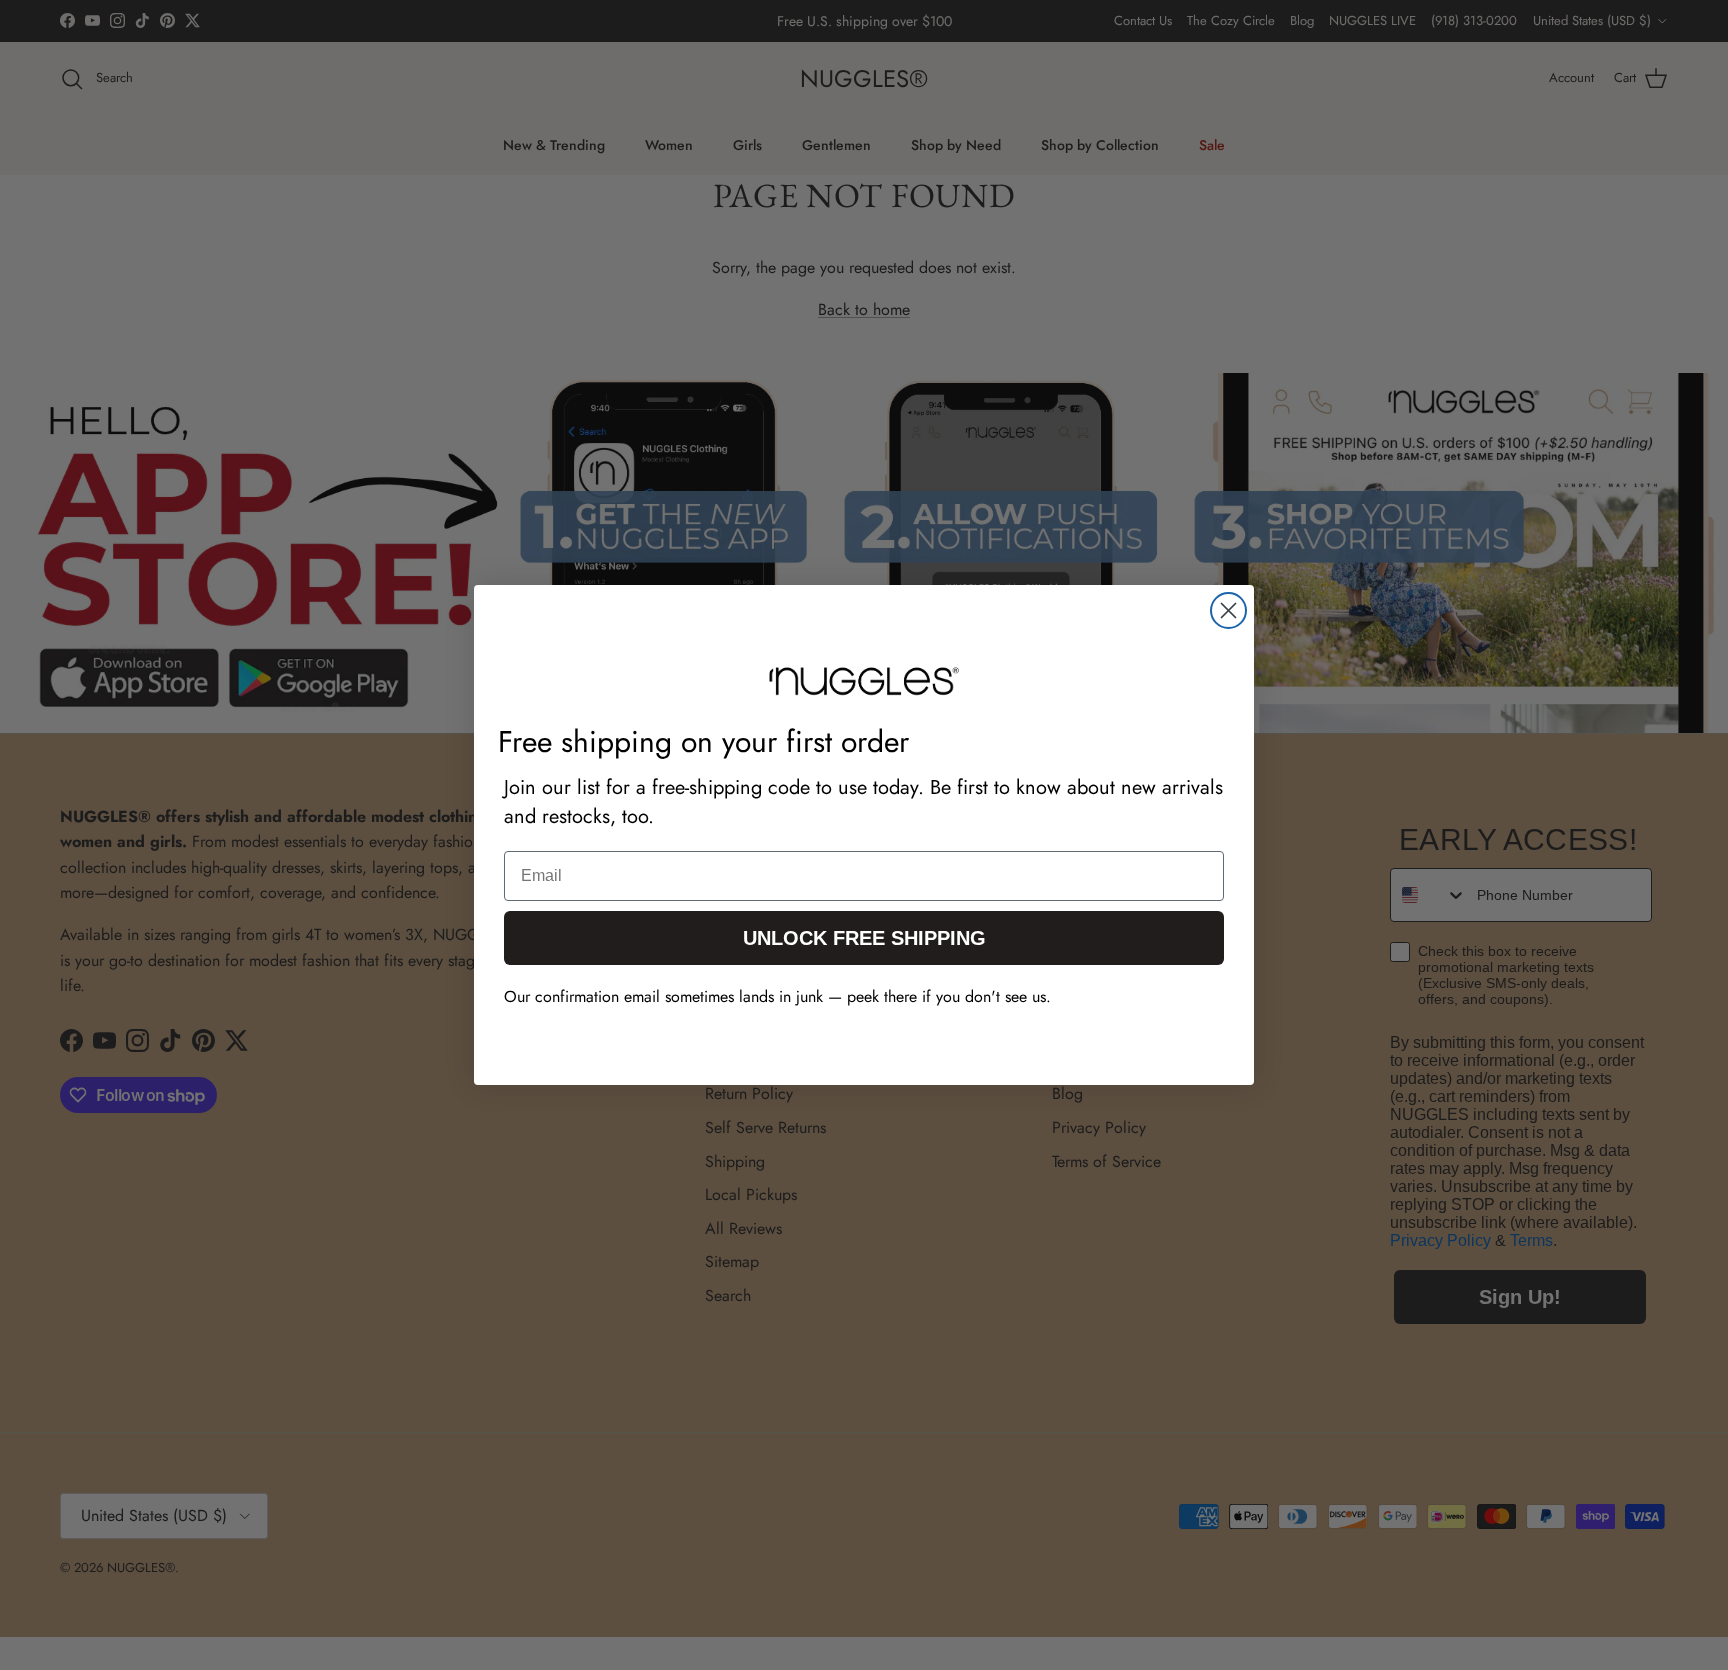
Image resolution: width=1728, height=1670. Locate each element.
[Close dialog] (1228, 610)
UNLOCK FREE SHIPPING (864, 938)
